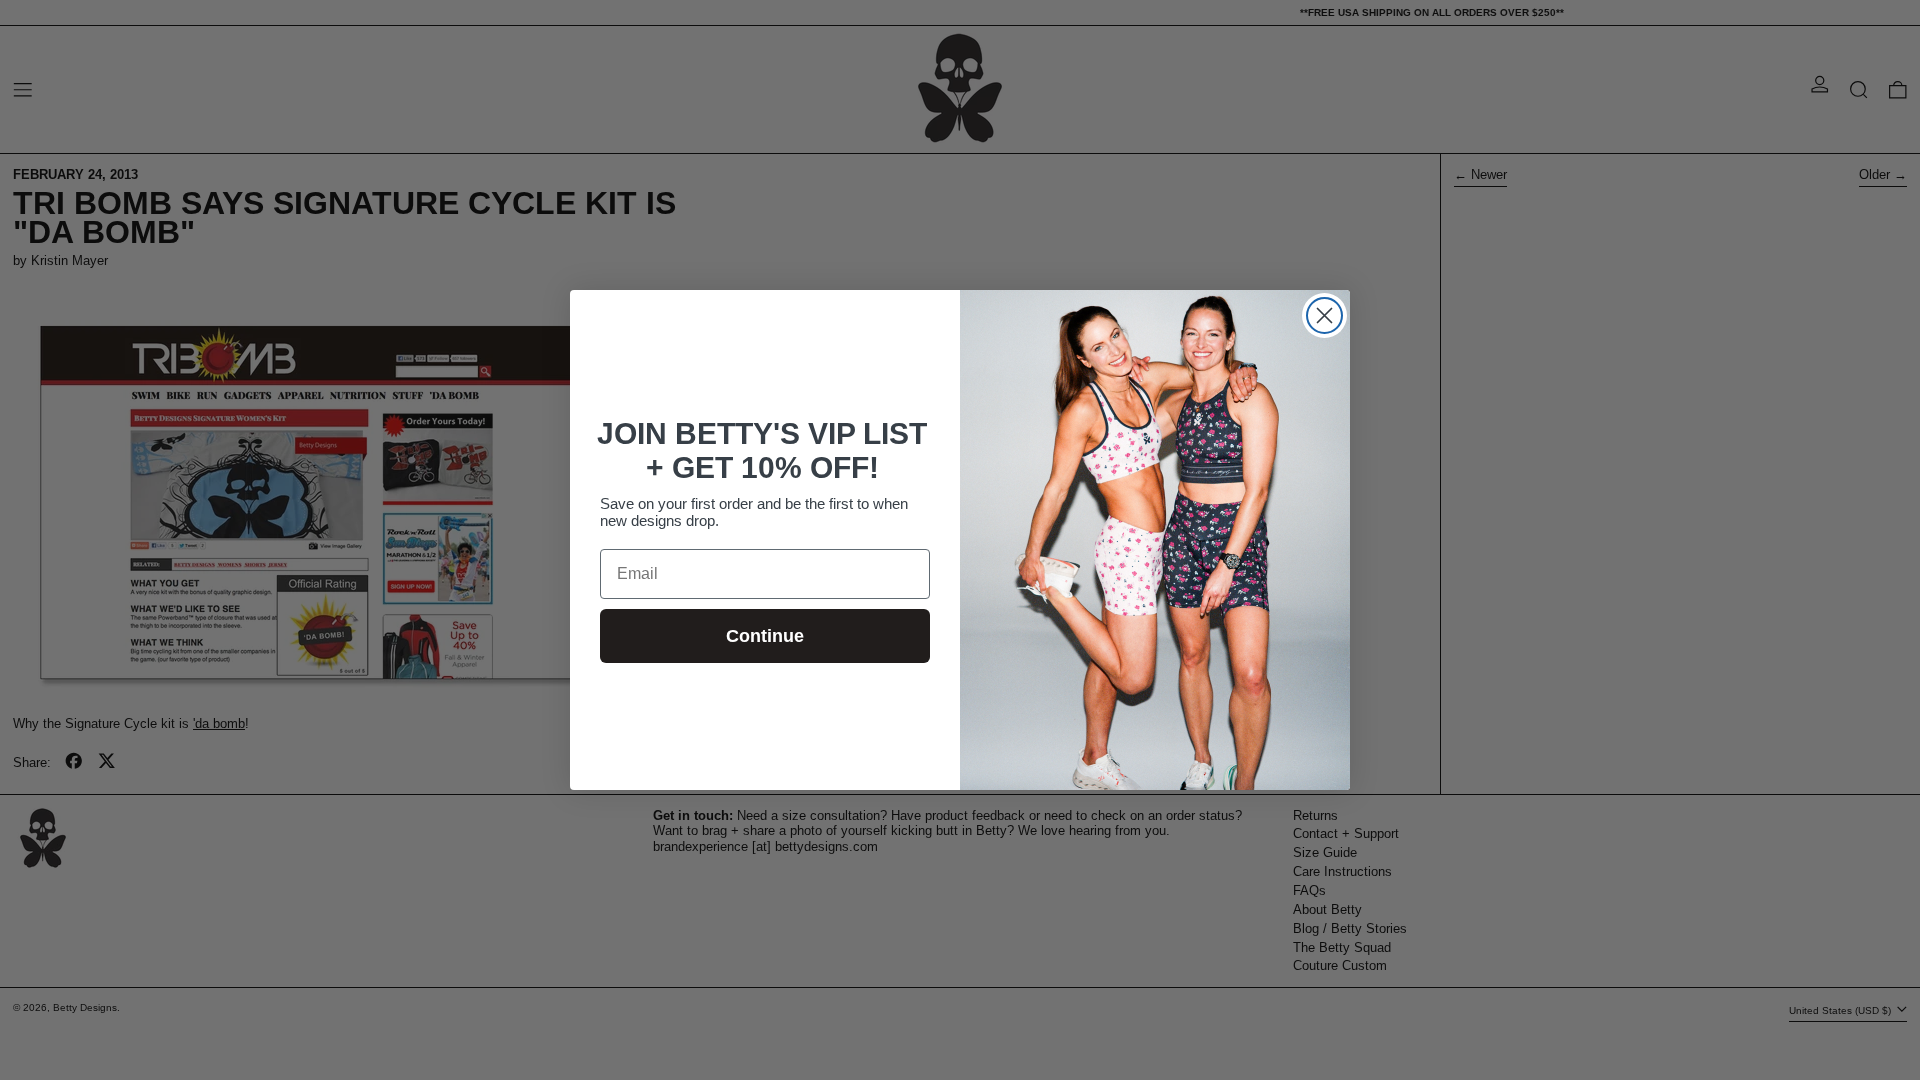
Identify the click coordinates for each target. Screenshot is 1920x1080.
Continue (765, 636)
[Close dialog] (1324, 315)
